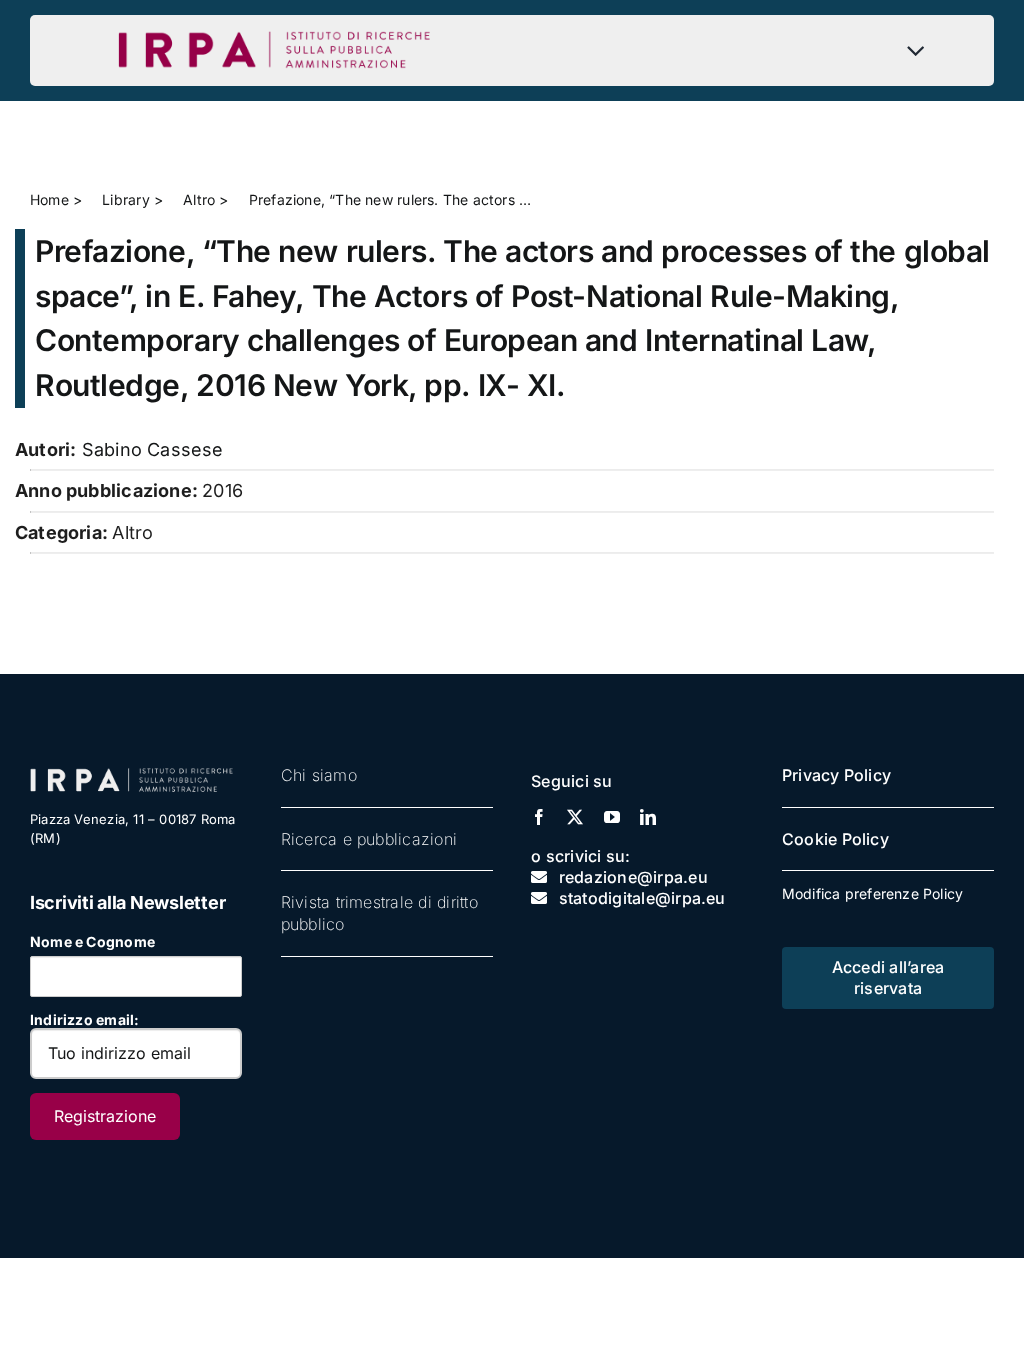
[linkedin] (648, 817)
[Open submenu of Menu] (920, 50)
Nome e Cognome (92, 941)
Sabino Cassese (153, 449)
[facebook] (539, 817)
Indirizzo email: (84, 1019)
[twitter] (575, 817)
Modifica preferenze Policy (872, 893)
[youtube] (612, 817)
